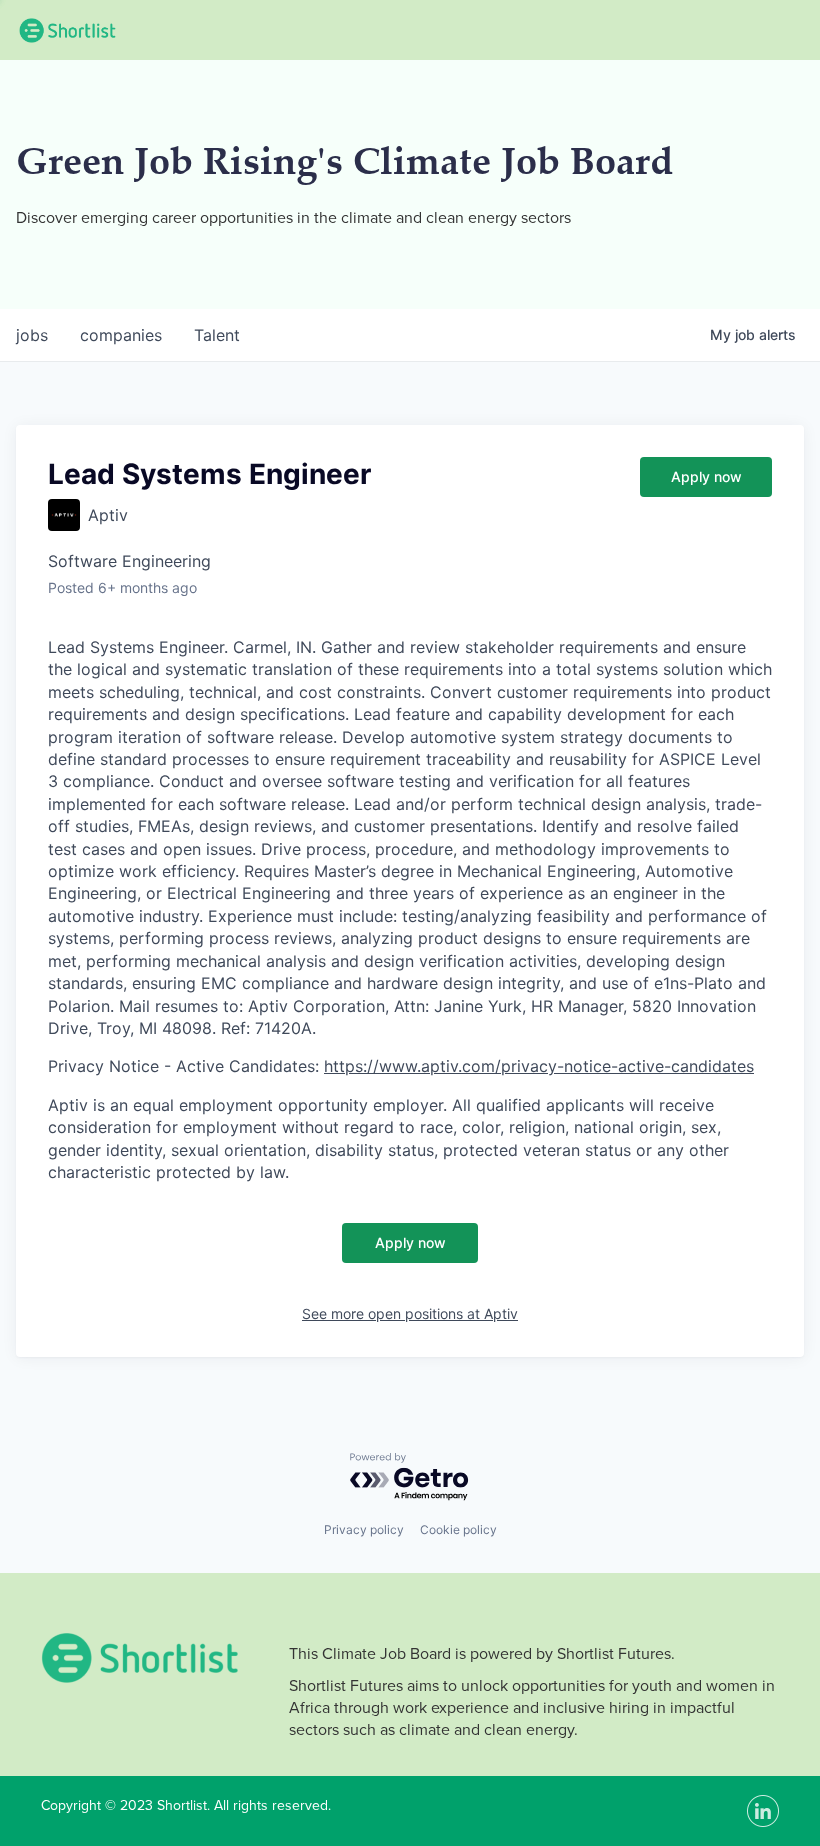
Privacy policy (364, 1529)
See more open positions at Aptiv (410, 1313)
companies (121, 335)
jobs (32, 335)
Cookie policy (458, 1529)
